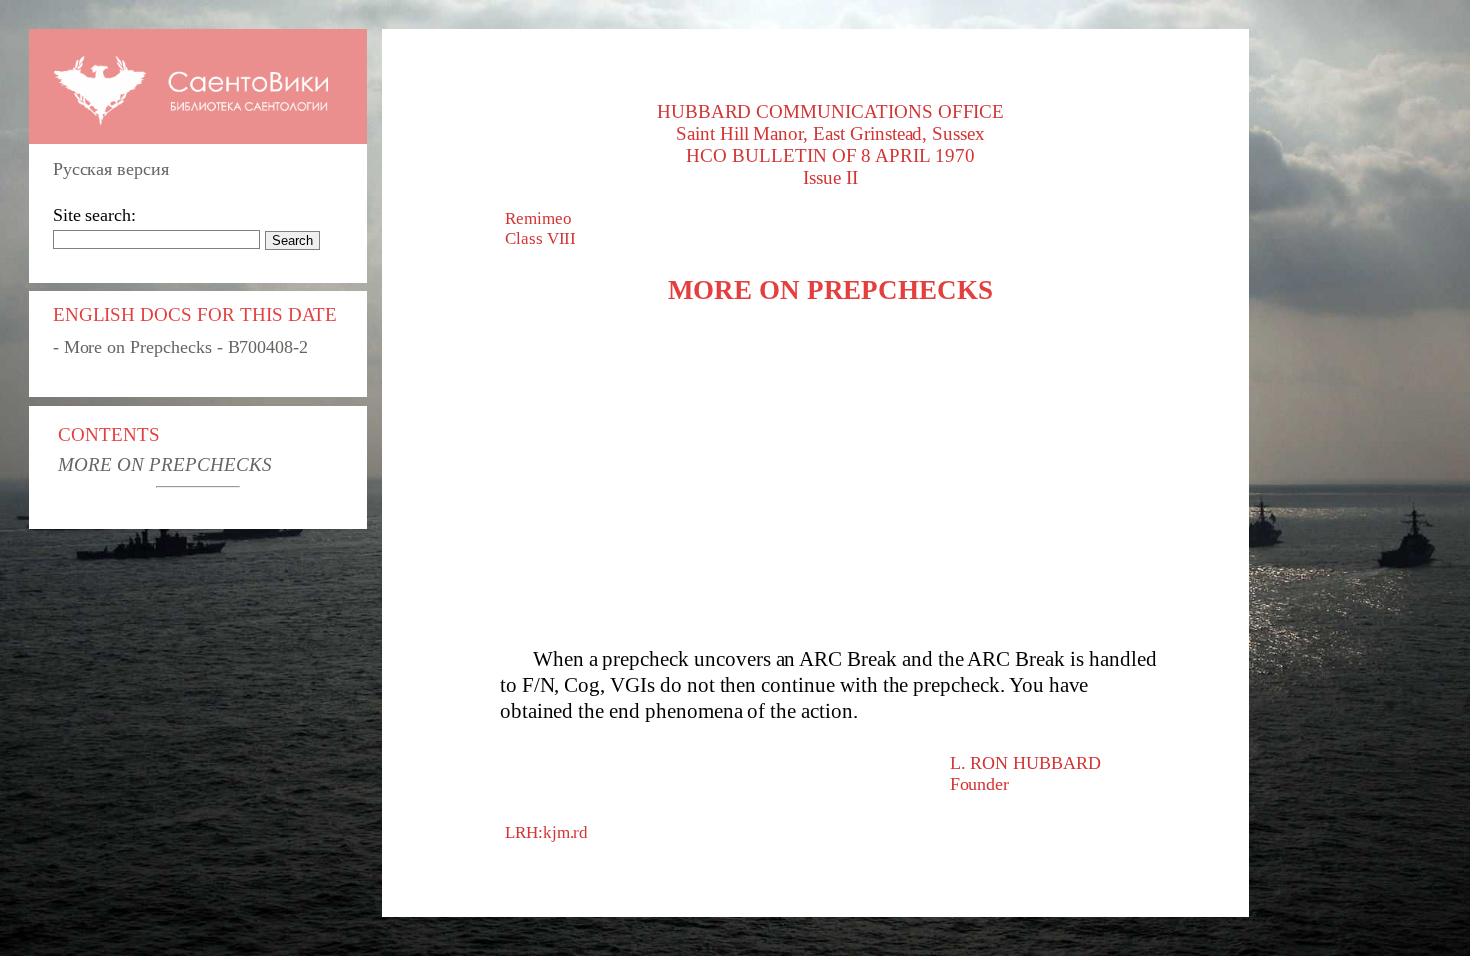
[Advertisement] (831, 476)
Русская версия (111, 169)
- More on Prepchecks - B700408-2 (180, 347)
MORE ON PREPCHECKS (164, 464)
